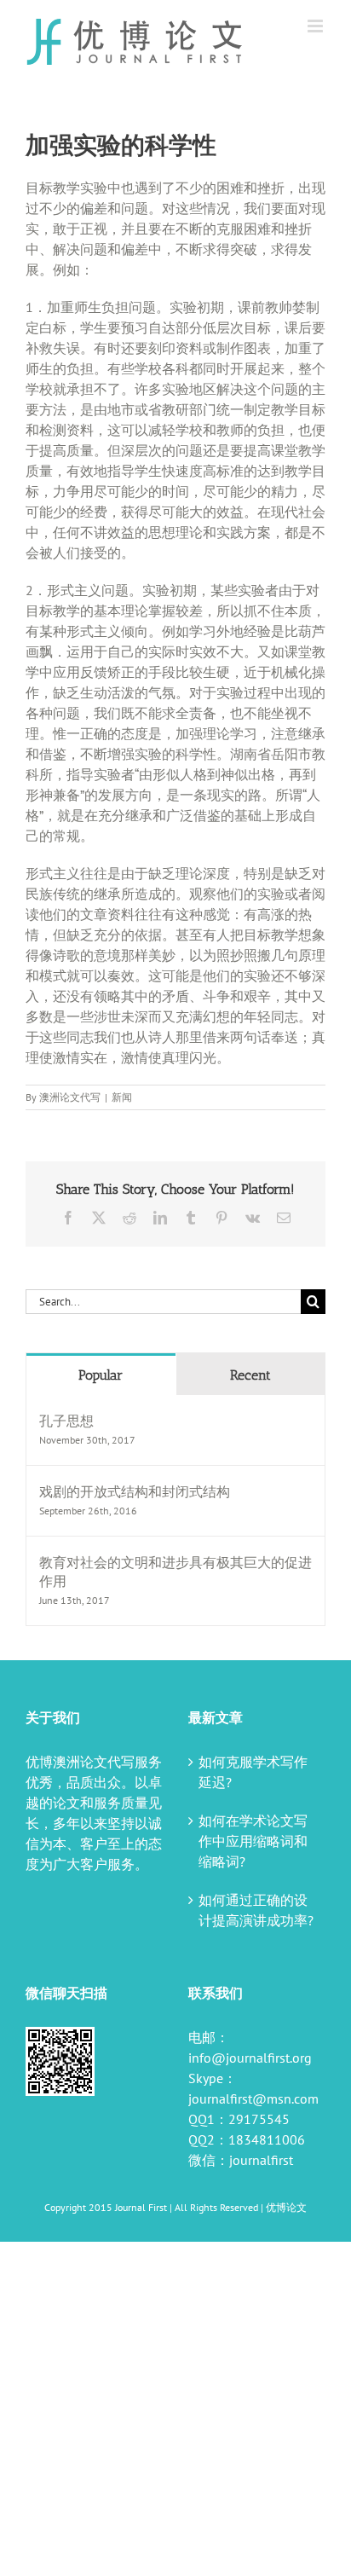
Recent (250, 1375)
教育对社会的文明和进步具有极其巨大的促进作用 (175, 1572)
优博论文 (286, 2207)
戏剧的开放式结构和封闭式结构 (135, 1491)
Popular (101, 1375)
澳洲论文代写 (70, 1097)
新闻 (122, 1097)
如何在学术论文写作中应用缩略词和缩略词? (253, 1841)
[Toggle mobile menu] (316, 26)
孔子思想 (66, 1421)
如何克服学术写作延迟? (253, 1772)
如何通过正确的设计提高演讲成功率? (256, 1910)
